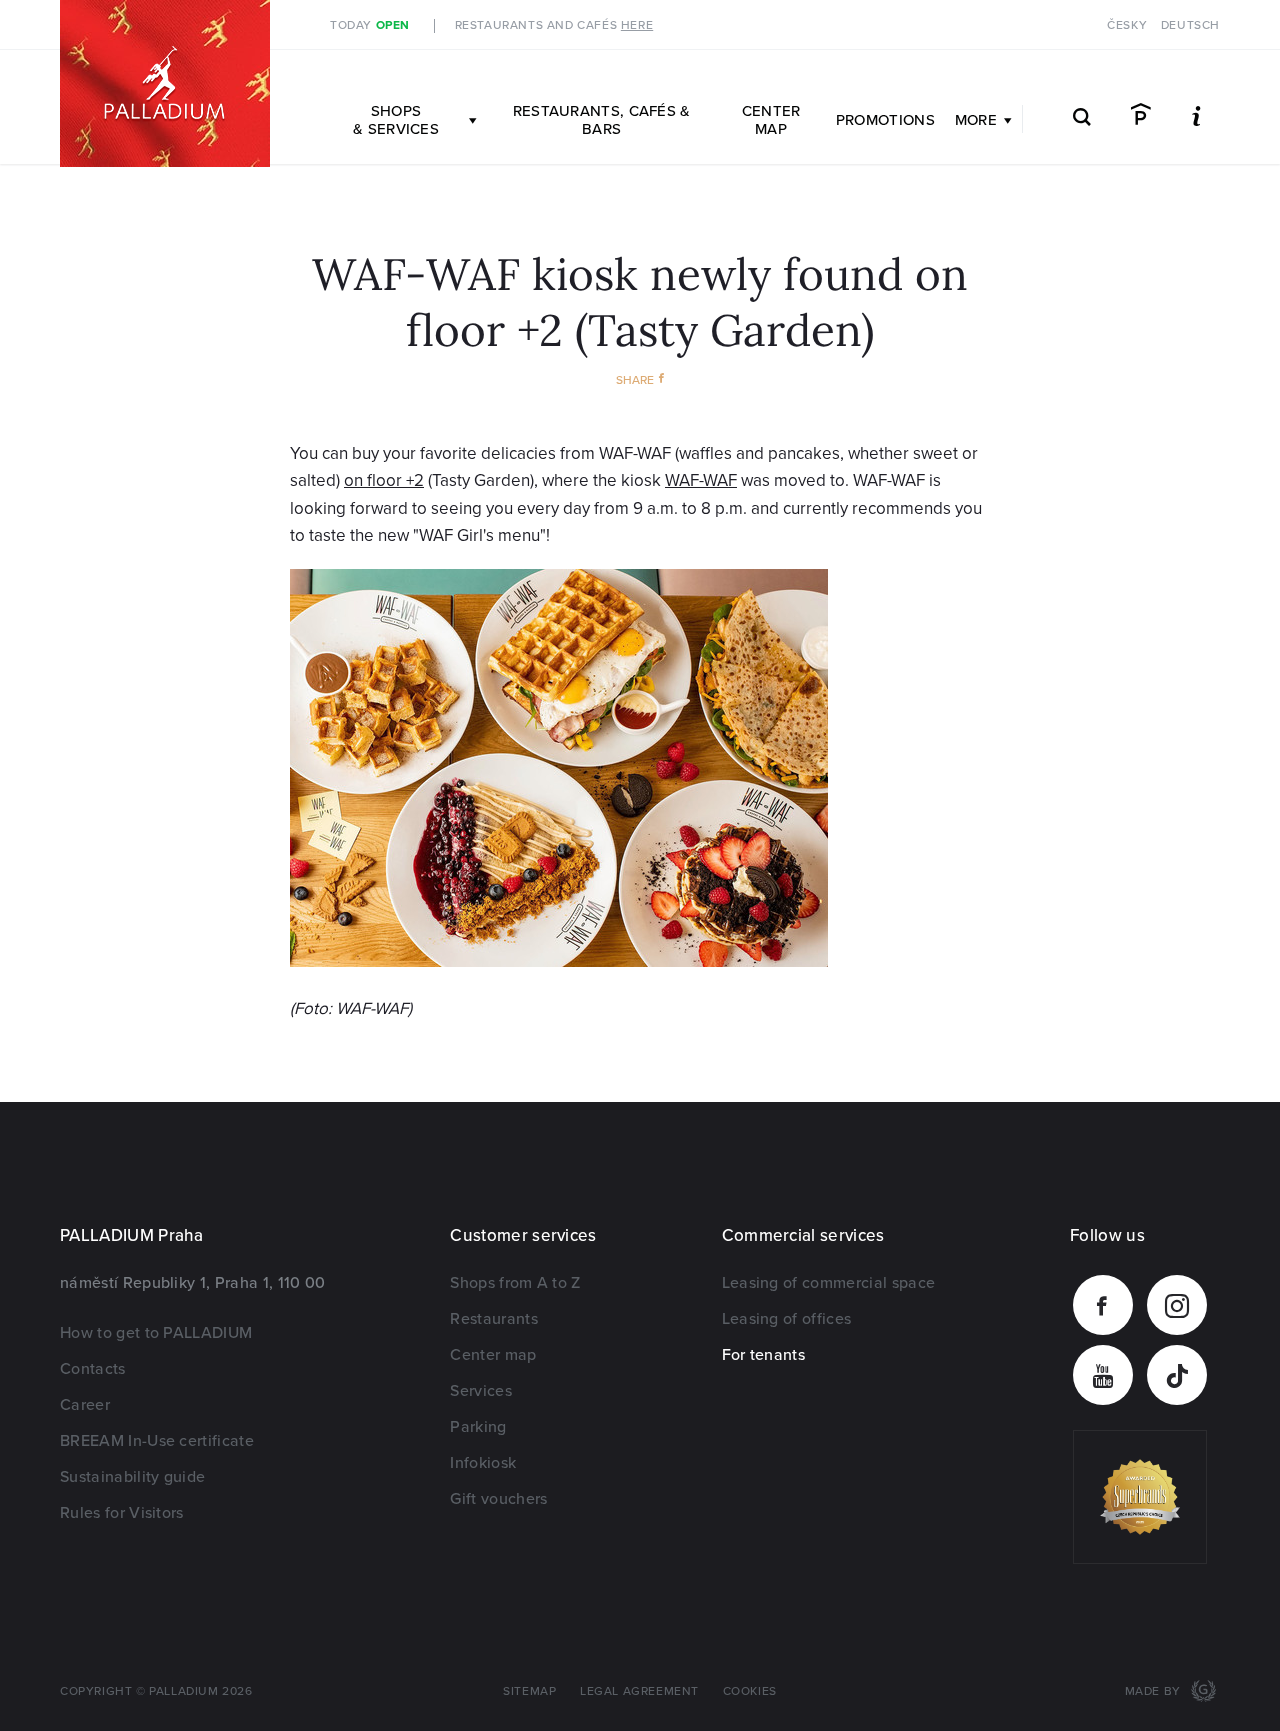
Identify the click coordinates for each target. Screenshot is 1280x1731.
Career (85, 1405)
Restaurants (494, 1319)
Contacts (93, 1369)
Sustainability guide (132, 1477)
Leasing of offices (787, 1319)
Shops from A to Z (515, 1283)
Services (481, 1391)
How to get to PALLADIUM (156, 1333)
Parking (478, 1427)
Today (370, 25)
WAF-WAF (701, 480)
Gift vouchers (498, 1499)
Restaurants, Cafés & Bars (602, 120)
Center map (771, 120)
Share (635, 380)
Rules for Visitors (122, 1513)
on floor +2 (384, 480)
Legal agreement (639, 1691)
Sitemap (529, 1691)
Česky (1127, 25)
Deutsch (1190, 25)
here (637, 25)
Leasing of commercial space (829, 1283)
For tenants (764, 1355)
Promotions (885, 120)
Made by (1155, 1691)
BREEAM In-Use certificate (157, 1441)
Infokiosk (483, 1463)
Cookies (750, 1691)
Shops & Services (396, 120)
